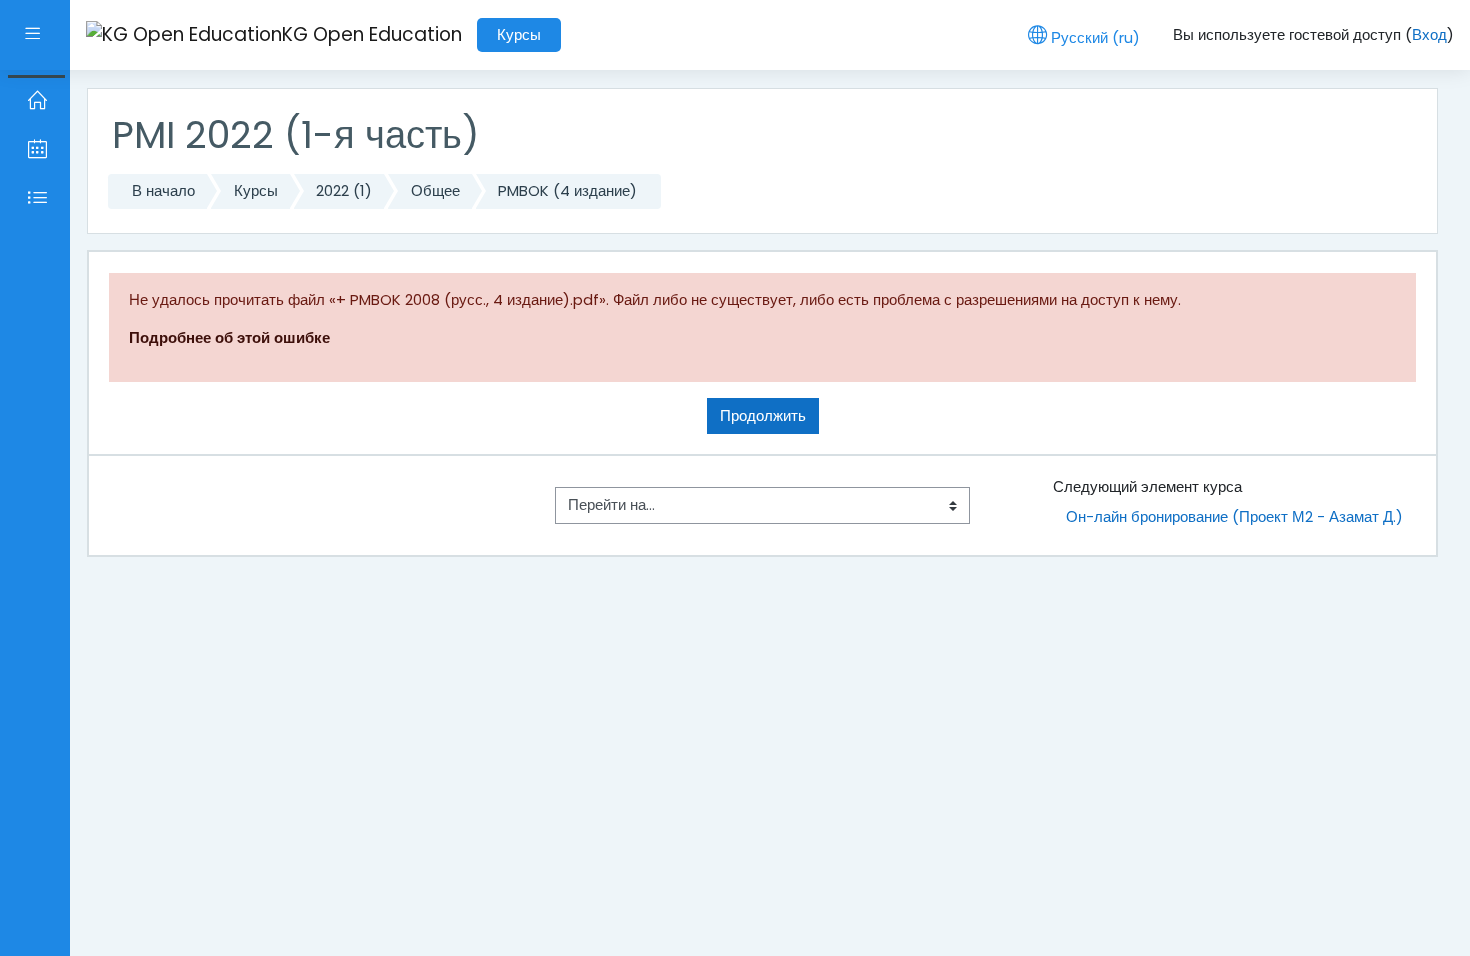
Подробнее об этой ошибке (229, 337)
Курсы (519, 34)
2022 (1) (344, 190)
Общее (435, 190)
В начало (163, 190)
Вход (1429, 34)
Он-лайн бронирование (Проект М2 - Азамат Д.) (1234, 516)
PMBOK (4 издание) (567, 190)
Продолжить (763, 415)
